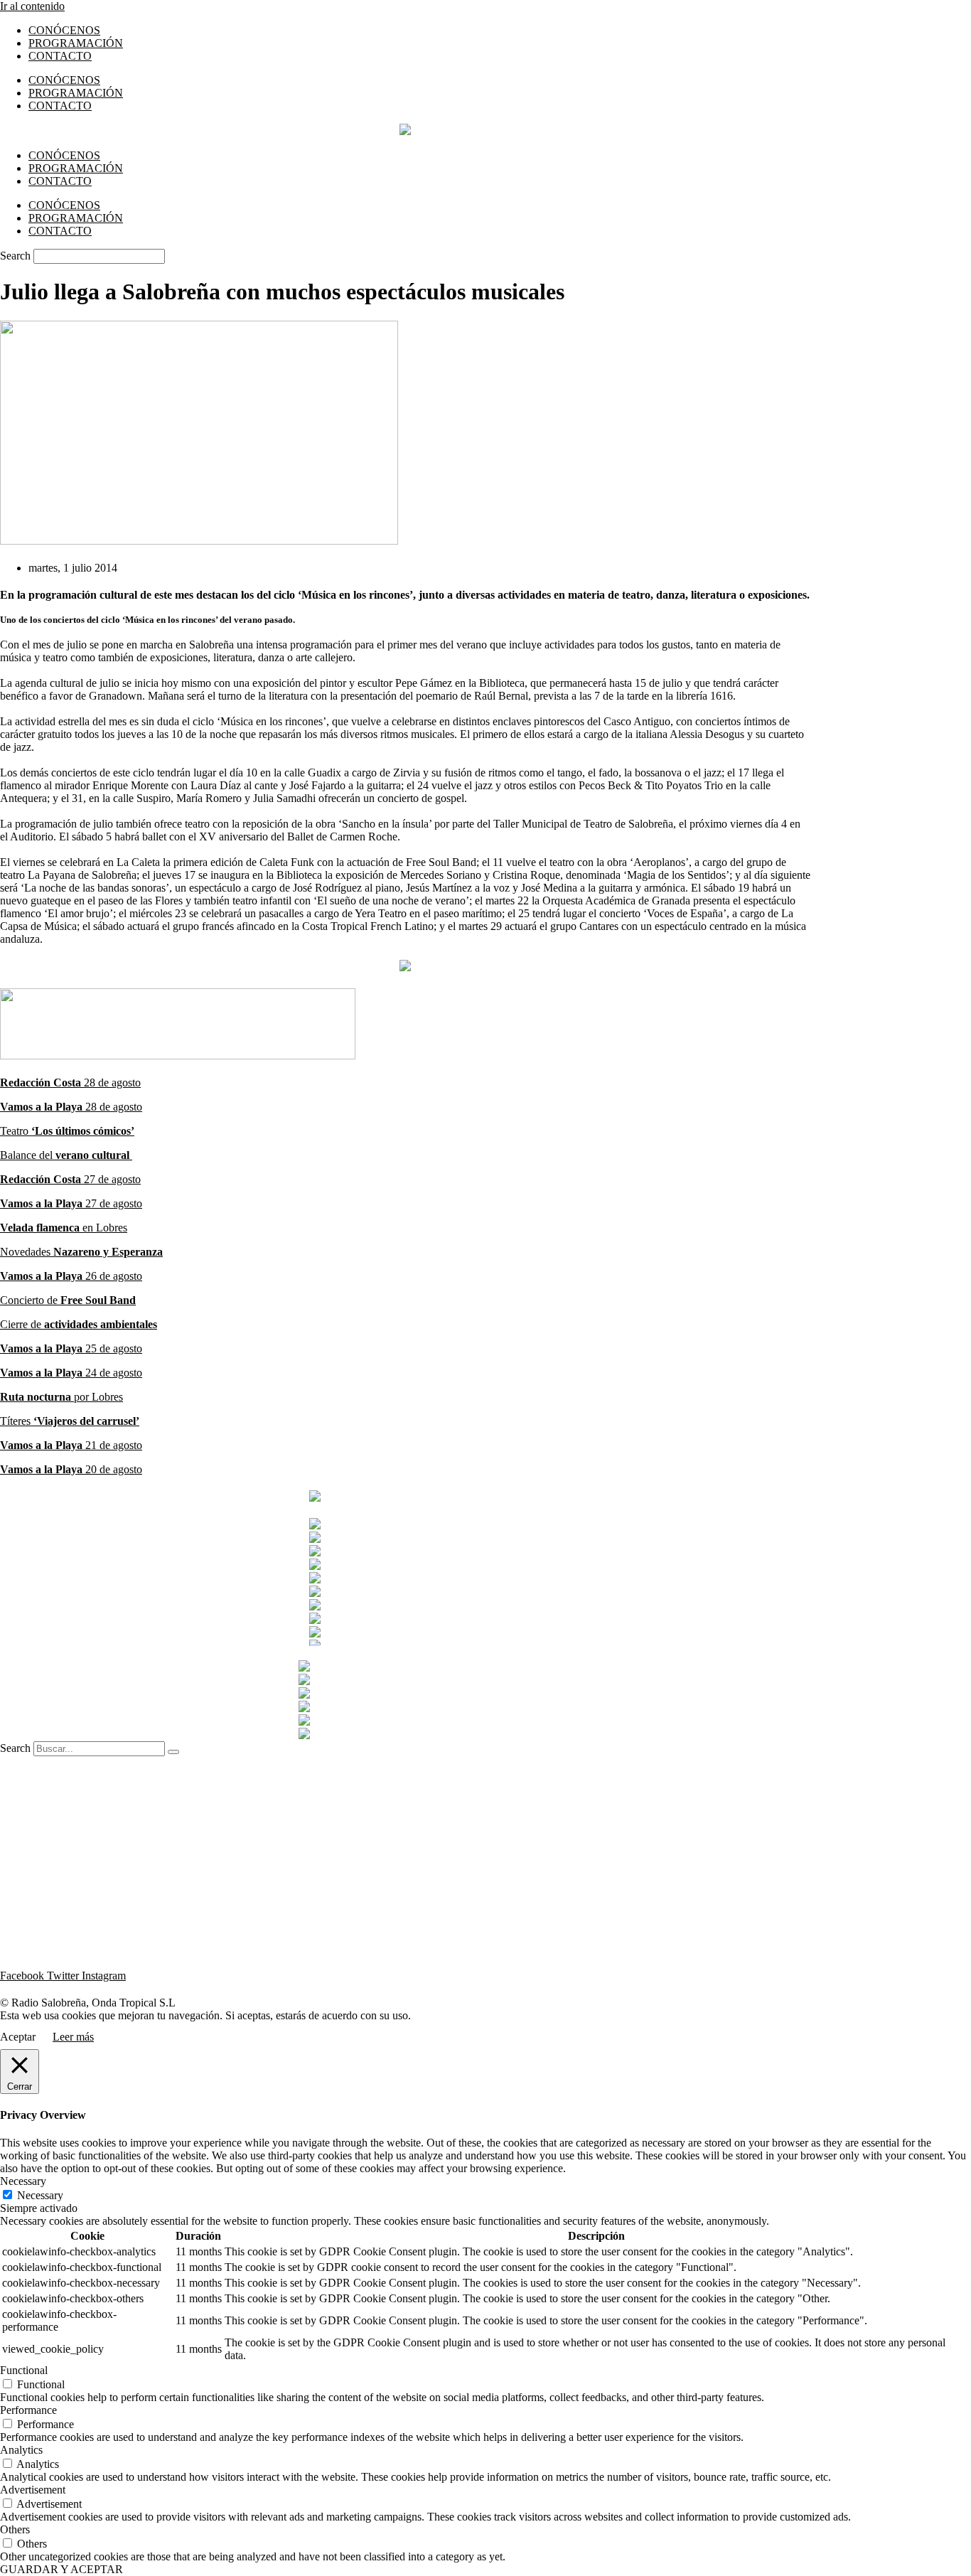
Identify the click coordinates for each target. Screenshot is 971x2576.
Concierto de (68, 1300)
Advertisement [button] (33, 2490)
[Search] (173, 1752)
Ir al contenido (32, 6)
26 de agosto (71, 1276)
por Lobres (61, 1397)
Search (15, 256)
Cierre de (79, 1324)
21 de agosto (71, 1445)
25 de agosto (71, 1348)
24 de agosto (71, 1373)
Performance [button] (28, 2410)
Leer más (73, 2037)
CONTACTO (60, 56)
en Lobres (105, 1228)
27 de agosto (70, 1179)
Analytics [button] (21, 2450)
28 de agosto (70, 1083)
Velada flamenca (41, 1228)
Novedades (81, 1252)
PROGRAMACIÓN (76, 43)
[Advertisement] (405, 1856)
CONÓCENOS (64, 30)
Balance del (66, 1155)
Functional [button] (24, 2370)
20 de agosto (71, 1469)
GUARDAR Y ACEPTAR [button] (61, 2569)
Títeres (70, 1421)
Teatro (67, 1131)
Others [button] (15, 2529)
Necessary (40, 2195)
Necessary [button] (23, 2181)
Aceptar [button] (18, 2037)
